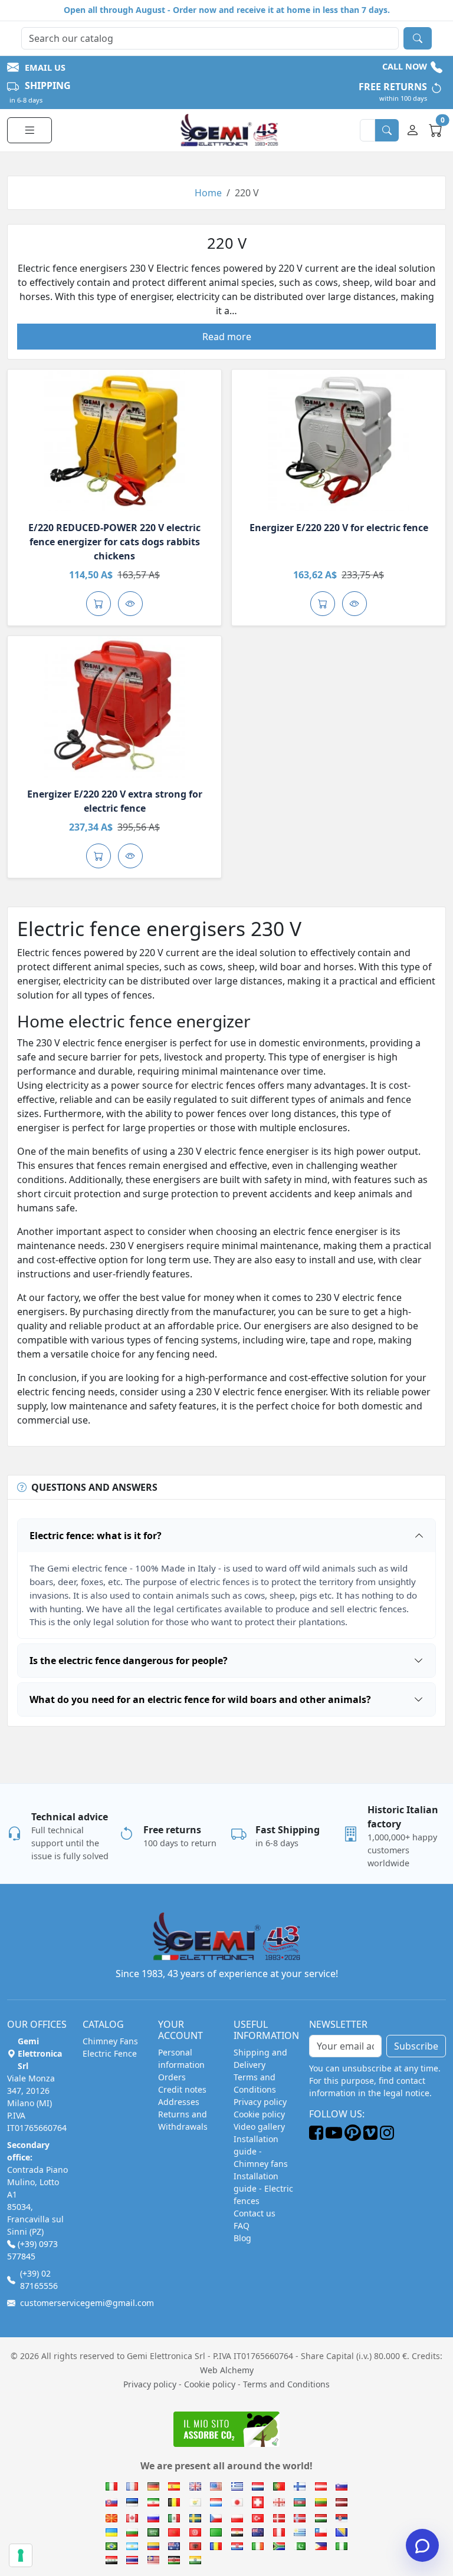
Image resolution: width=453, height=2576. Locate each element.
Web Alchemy (227, 2370)
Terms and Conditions (286, 2384)
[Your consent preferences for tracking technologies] (21, 2555)
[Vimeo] (370, 2137)
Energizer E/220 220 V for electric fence (339, 528)
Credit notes (182, 2089)
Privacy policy (260, 2102)
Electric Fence (110, 2053)
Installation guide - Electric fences (263, 2188)
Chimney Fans (110, 2041)
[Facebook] (316, 2137)
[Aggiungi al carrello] (99, 604)
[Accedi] (414, 130)
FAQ (242, 2226)
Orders (172, 2077)
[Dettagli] (114, 440)
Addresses (179, 2102)
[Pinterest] (353, 2137)
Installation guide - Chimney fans (261, 2151)
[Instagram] (387, 2137)
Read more (227, 337)
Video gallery (259, 2127)
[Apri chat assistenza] (422, 2545)
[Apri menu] (29, 130)
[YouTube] (334, 2137)
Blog (242, 2238)
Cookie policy (259, 2114)
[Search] (418, 38)
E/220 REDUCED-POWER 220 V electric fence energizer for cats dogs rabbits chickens (114, 542)
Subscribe (416, 2046)
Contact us (255, 2213)
